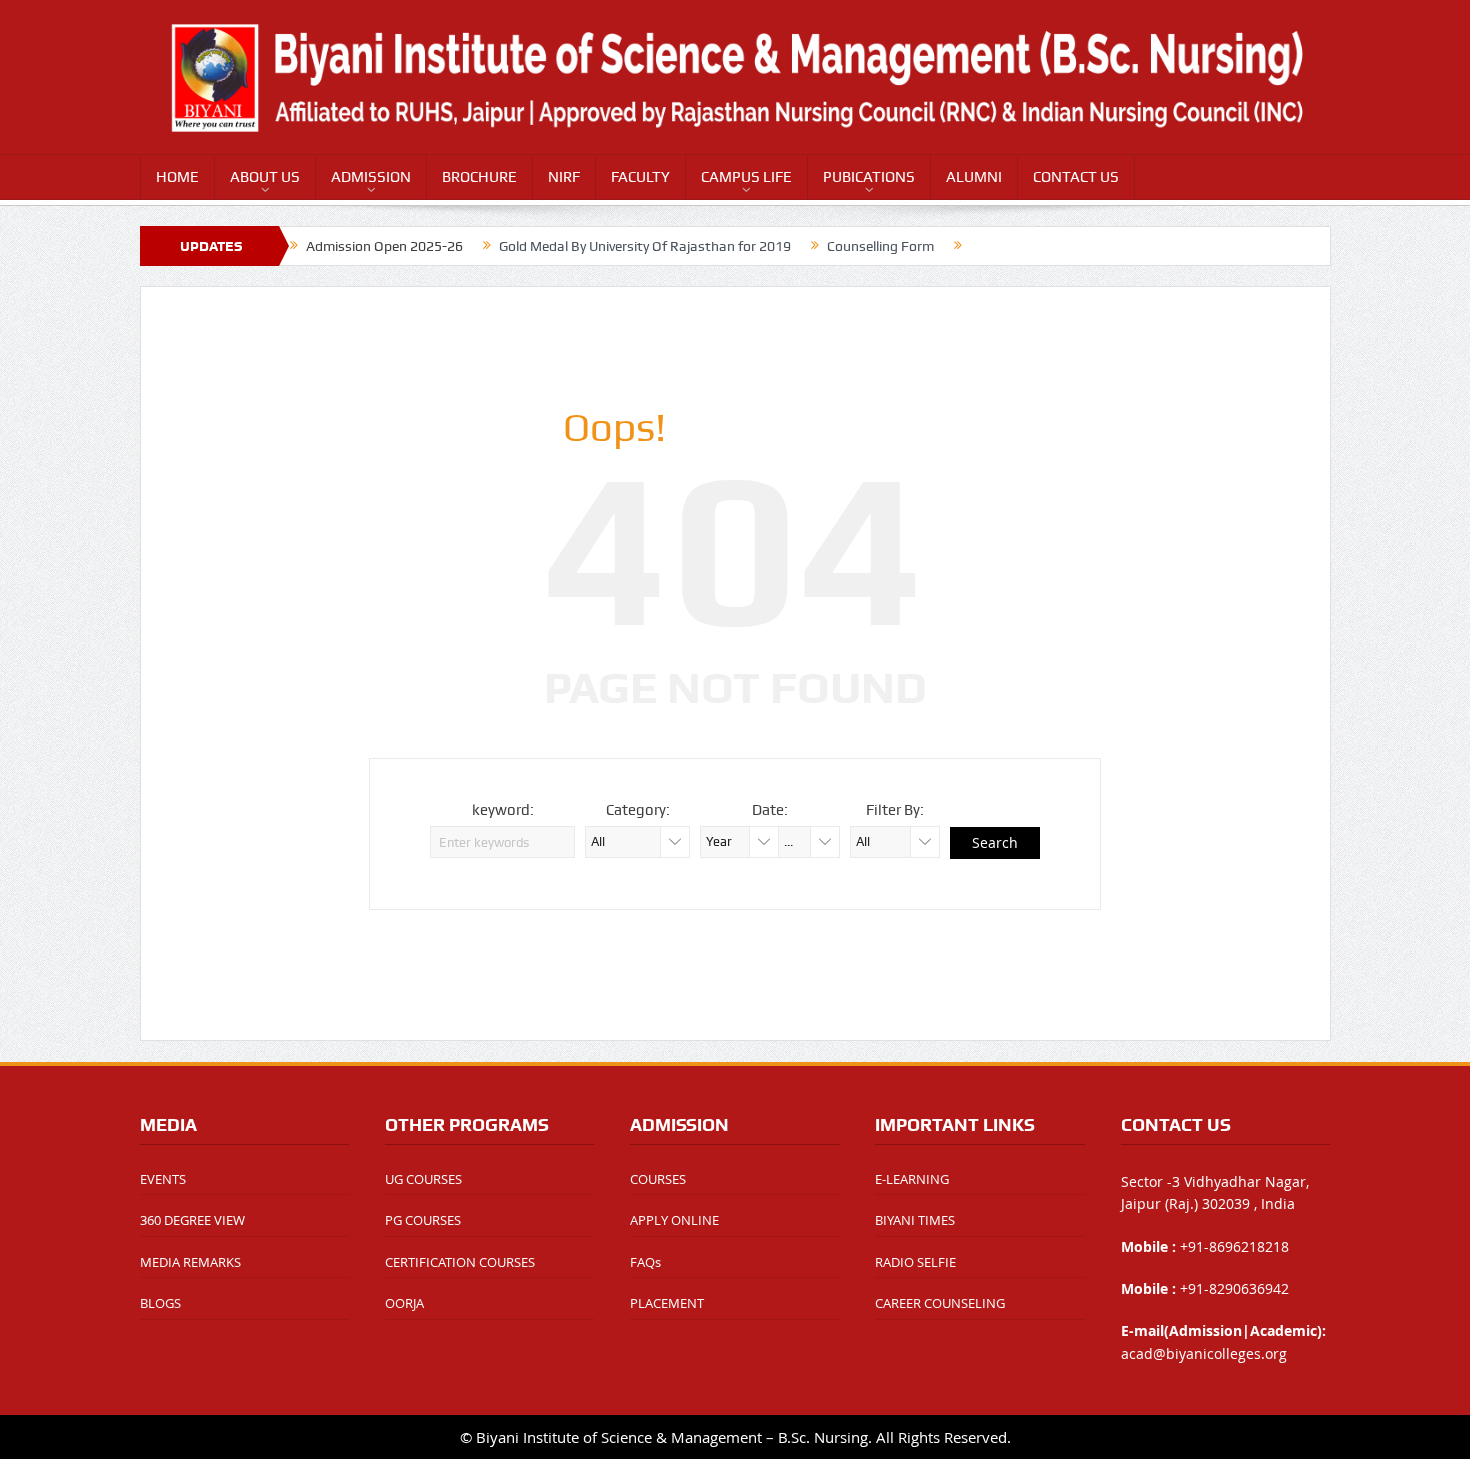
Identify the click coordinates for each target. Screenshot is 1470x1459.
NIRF (564, 177)
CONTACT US (1076, 177)
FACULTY (640, 177)
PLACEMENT (667, 1303)
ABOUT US (265, 177)
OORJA (404, 1303)
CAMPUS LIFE (746, 177)
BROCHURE (479, 177)
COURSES (658, 1179)
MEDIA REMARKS (190, 1262)
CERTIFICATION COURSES (460, 1262)
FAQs (645, 1262)
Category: (638, 810)
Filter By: (895, 810)
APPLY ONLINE (674, 1220)
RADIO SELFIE (915, 1262)
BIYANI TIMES (915, 1220)
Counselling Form (880, 246)
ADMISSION (371, 177)
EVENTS (163, 1179)
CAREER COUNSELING (940, 1303)
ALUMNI (974, 177)
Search (995, 842)
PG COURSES (423, 1220)
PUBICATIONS (869, 177)
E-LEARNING (912, 1179)
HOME (177, 177)
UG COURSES (423, 1179)
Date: (770, 810)
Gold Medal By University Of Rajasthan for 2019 (645, 246)
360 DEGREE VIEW (192, 1220)
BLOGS (160, 1303)
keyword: (503, 810)
